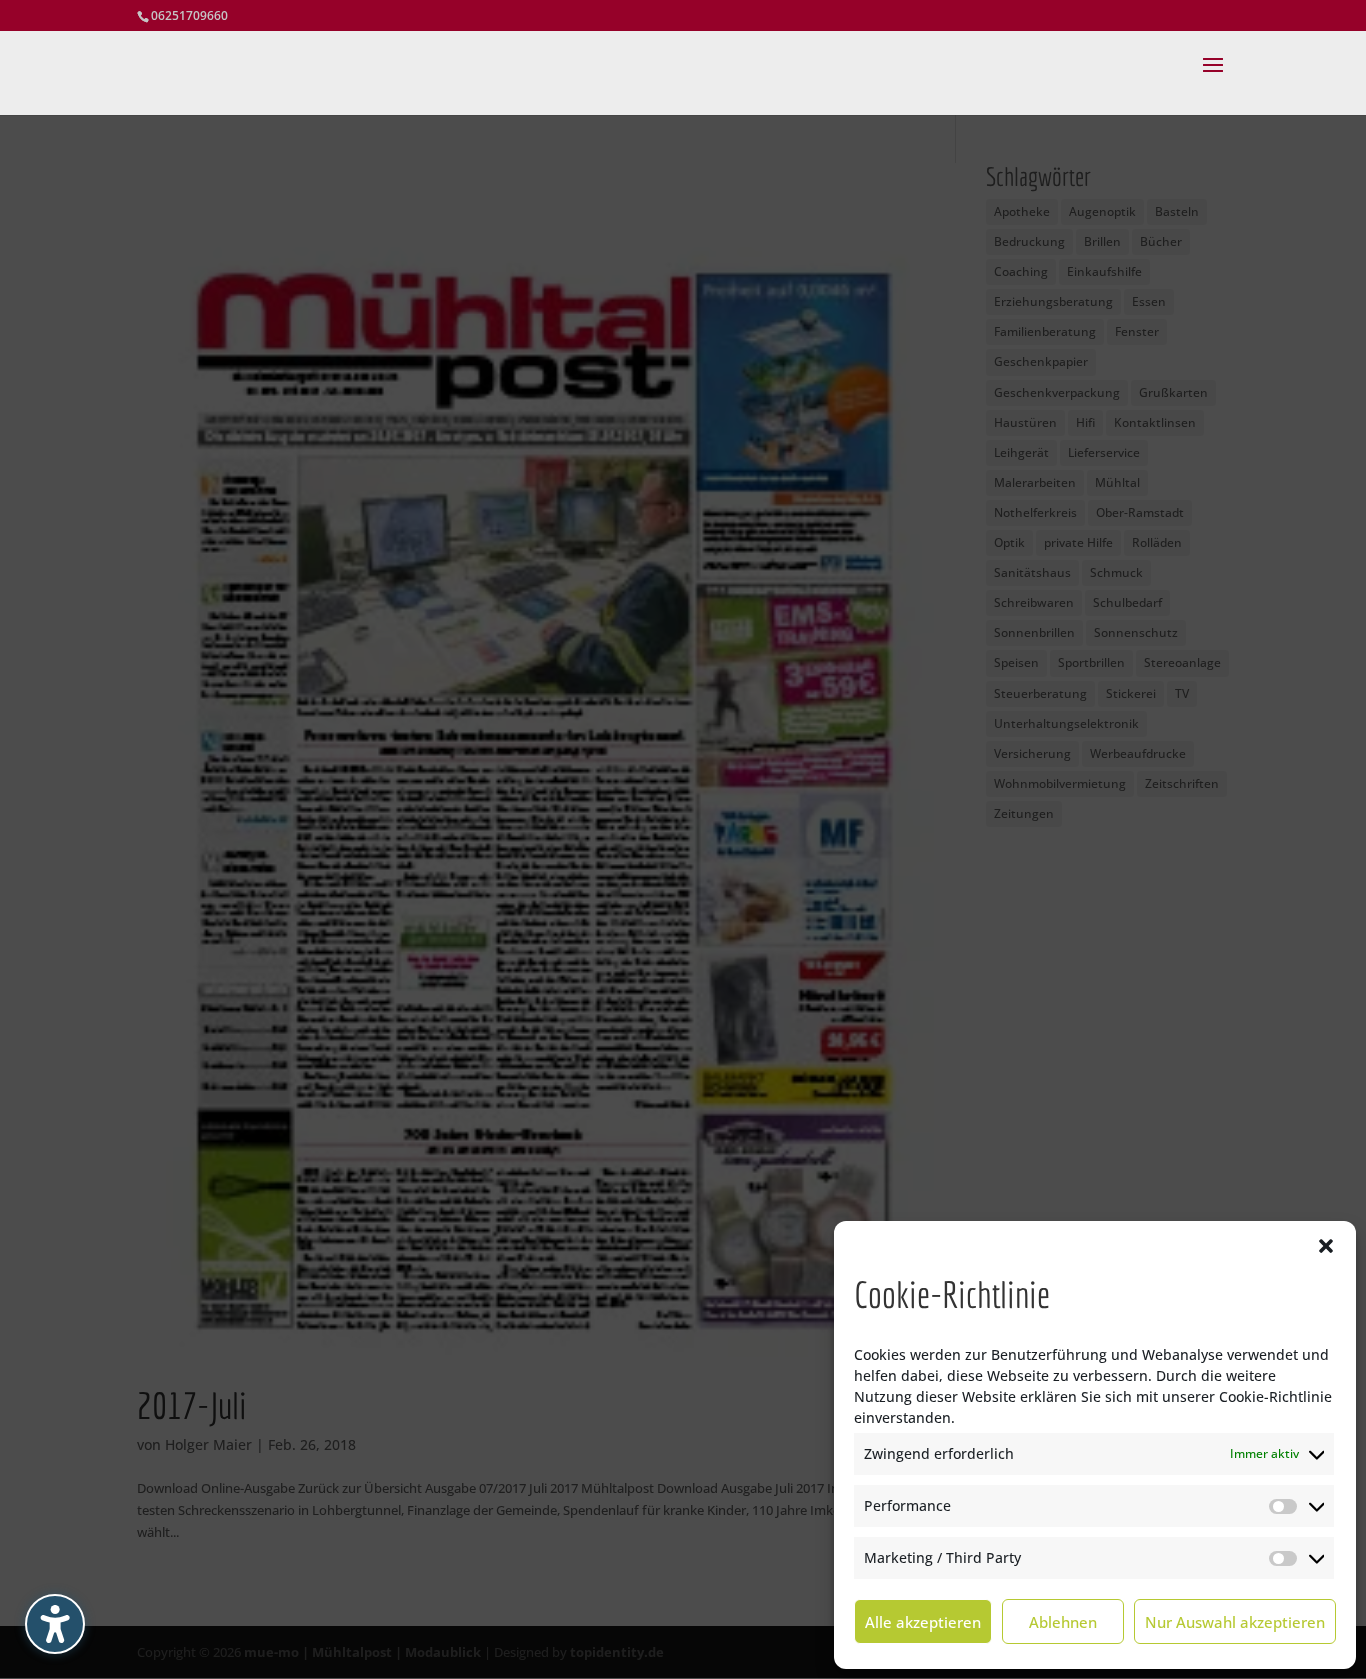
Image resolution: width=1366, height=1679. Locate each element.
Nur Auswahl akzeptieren (1235, 1622)
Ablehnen (1063, 1622)
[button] (1326, 1246)
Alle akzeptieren (923, 1622)
